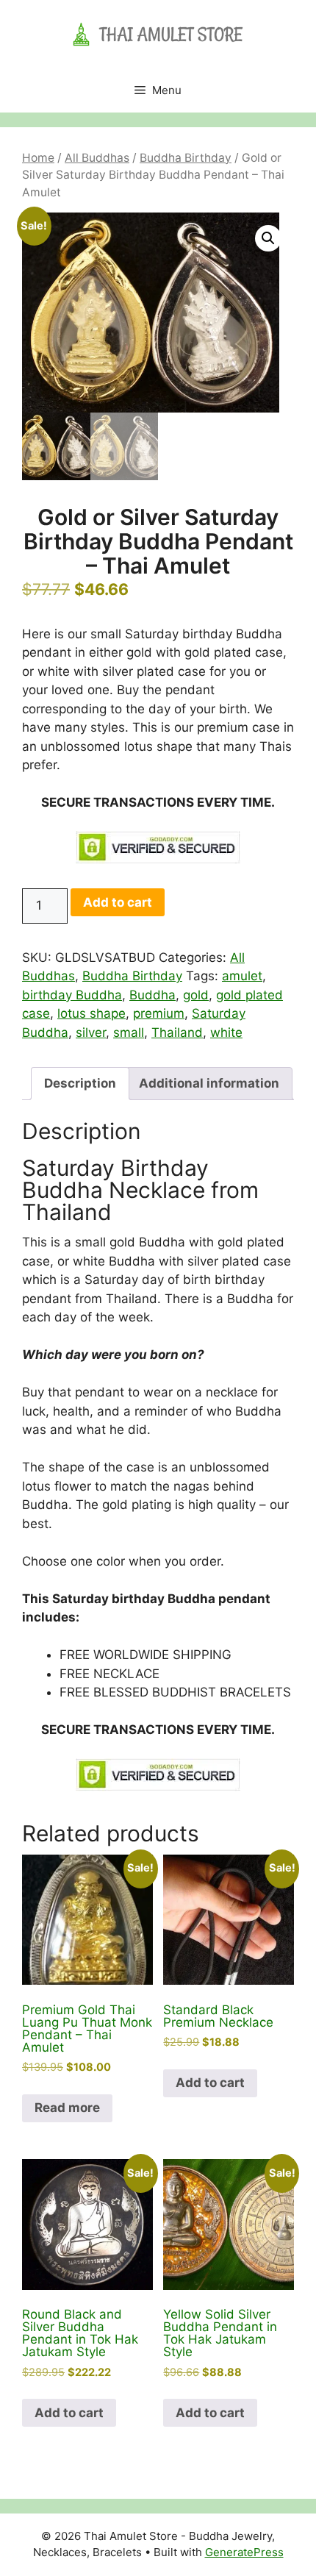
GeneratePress (244, 2552)
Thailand (177, 1032)
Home (38, 158)
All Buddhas (97, 158)
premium (159, 1013)
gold (196, 995)
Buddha (152, 995)
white (226, 1032)
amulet (242, 976)
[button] (268, 238)
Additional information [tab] (209, 1083)
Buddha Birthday (186, 158)
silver (91, 1032)
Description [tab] (80, 1083)
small (129, 1032)
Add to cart (118, 902)
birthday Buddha (72, 995)
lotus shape (91, 1013)
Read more (67, 2108)
